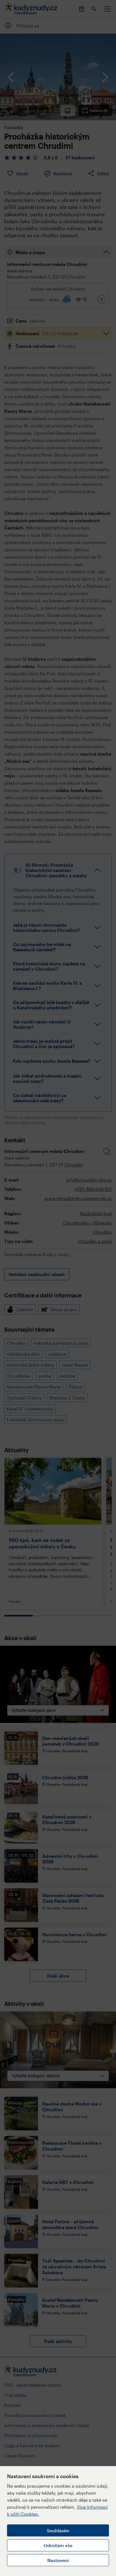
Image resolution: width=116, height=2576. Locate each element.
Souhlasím (58, 2530)
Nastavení (58, 2560)
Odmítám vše (58, 2545)
